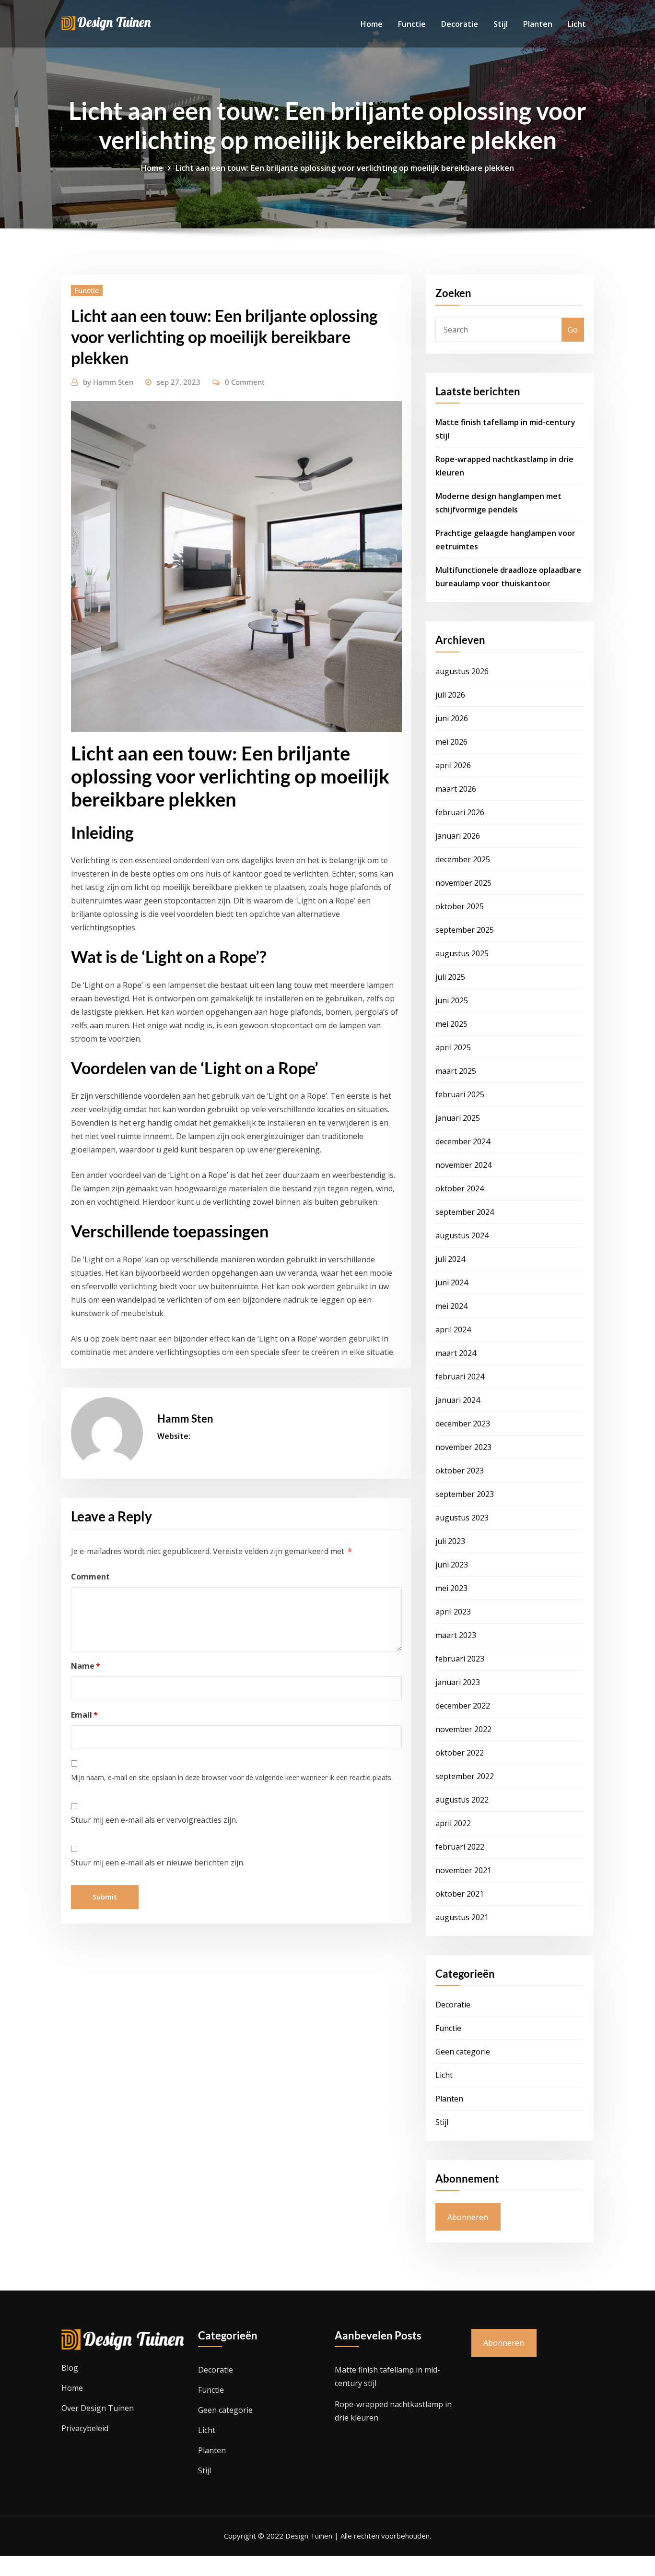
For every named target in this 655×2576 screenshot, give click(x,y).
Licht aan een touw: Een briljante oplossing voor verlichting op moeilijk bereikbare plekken (345, 168)
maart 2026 (456, 789)
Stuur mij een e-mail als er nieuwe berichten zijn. (158, 1863)
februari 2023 (460, 1659)
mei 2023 (451, 1588)
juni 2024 (452, 1282)
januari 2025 (458, 1118)
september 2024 (465, 1212)
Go (573, 330)
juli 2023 (450, 1541)
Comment (90, 1577)
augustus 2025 (462, 953)
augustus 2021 (462, 1917)
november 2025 (463, 883)
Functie (412, 24)
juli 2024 (450, 1259)
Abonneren (468, 2217)
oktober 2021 (460, 1894)
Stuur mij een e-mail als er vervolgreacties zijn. (154, 1820)
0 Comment (245, 382)
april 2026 (453, 765)
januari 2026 (458, 836)
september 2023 (465, 1494)
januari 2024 (458, 1400)
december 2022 (463, 1706)
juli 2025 (450, 977)
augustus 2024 (462, 1235)
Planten (538, 24)
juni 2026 (452, 718)
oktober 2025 (460, 906)
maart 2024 (456, 1353)
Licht (577, 24)
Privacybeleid (85, 2428)
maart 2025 (456, 1071)
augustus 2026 (462, 671)
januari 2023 (458, 1682)
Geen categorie (463, 2052)
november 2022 (463, 1729)
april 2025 (453, 1047)
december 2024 (463, 1141)
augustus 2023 (462, 1518)
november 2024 (463, 1165)
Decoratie (460, 24)
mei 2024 (451, 1306)
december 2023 (463, 1424)
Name (86, 1666)
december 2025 (463, 859)
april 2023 (453, 1612)
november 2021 (463, 1870)
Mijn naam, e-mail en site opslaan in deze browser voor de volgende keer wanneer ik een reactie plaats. (232, 1777)
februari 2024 (460, 1377)
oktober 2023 (460, 1471)
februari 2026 (460, 812)
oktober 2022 (460, 1753)
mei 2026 (451, 742)
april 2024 (453, 1330)
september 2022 (465, 1776)
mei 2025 (451, 1024)
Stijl (501, 24)
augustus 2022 (462, 1800)
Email (84, 1715)
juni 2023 (452, 1565)
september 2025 (465, 930)
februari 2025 (460, 1094)
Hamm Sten (108, 382)
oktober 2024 (460, 1188)
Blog (70, 2368)
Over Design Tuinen (98, 2408)
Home (372, 24)
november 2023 (463, 1447)
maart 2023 (456, 1635)
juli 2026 (450, 695)
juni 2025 (452, 1000)
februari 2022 (460, 1847)
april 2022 (453, 1823)
